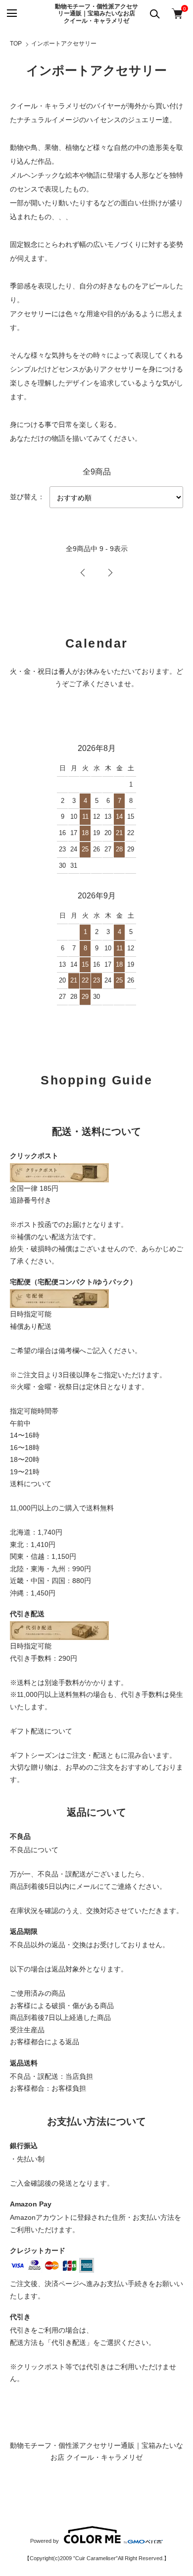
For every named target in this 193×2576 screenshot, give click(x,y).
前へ (83, 573)
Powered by (45, 2541)
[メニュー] (11, 14)
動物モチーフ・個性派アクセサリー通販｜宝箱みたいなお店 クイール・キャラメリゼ (96, 14)
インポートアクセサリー (64, 44)
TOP (16, 44)
